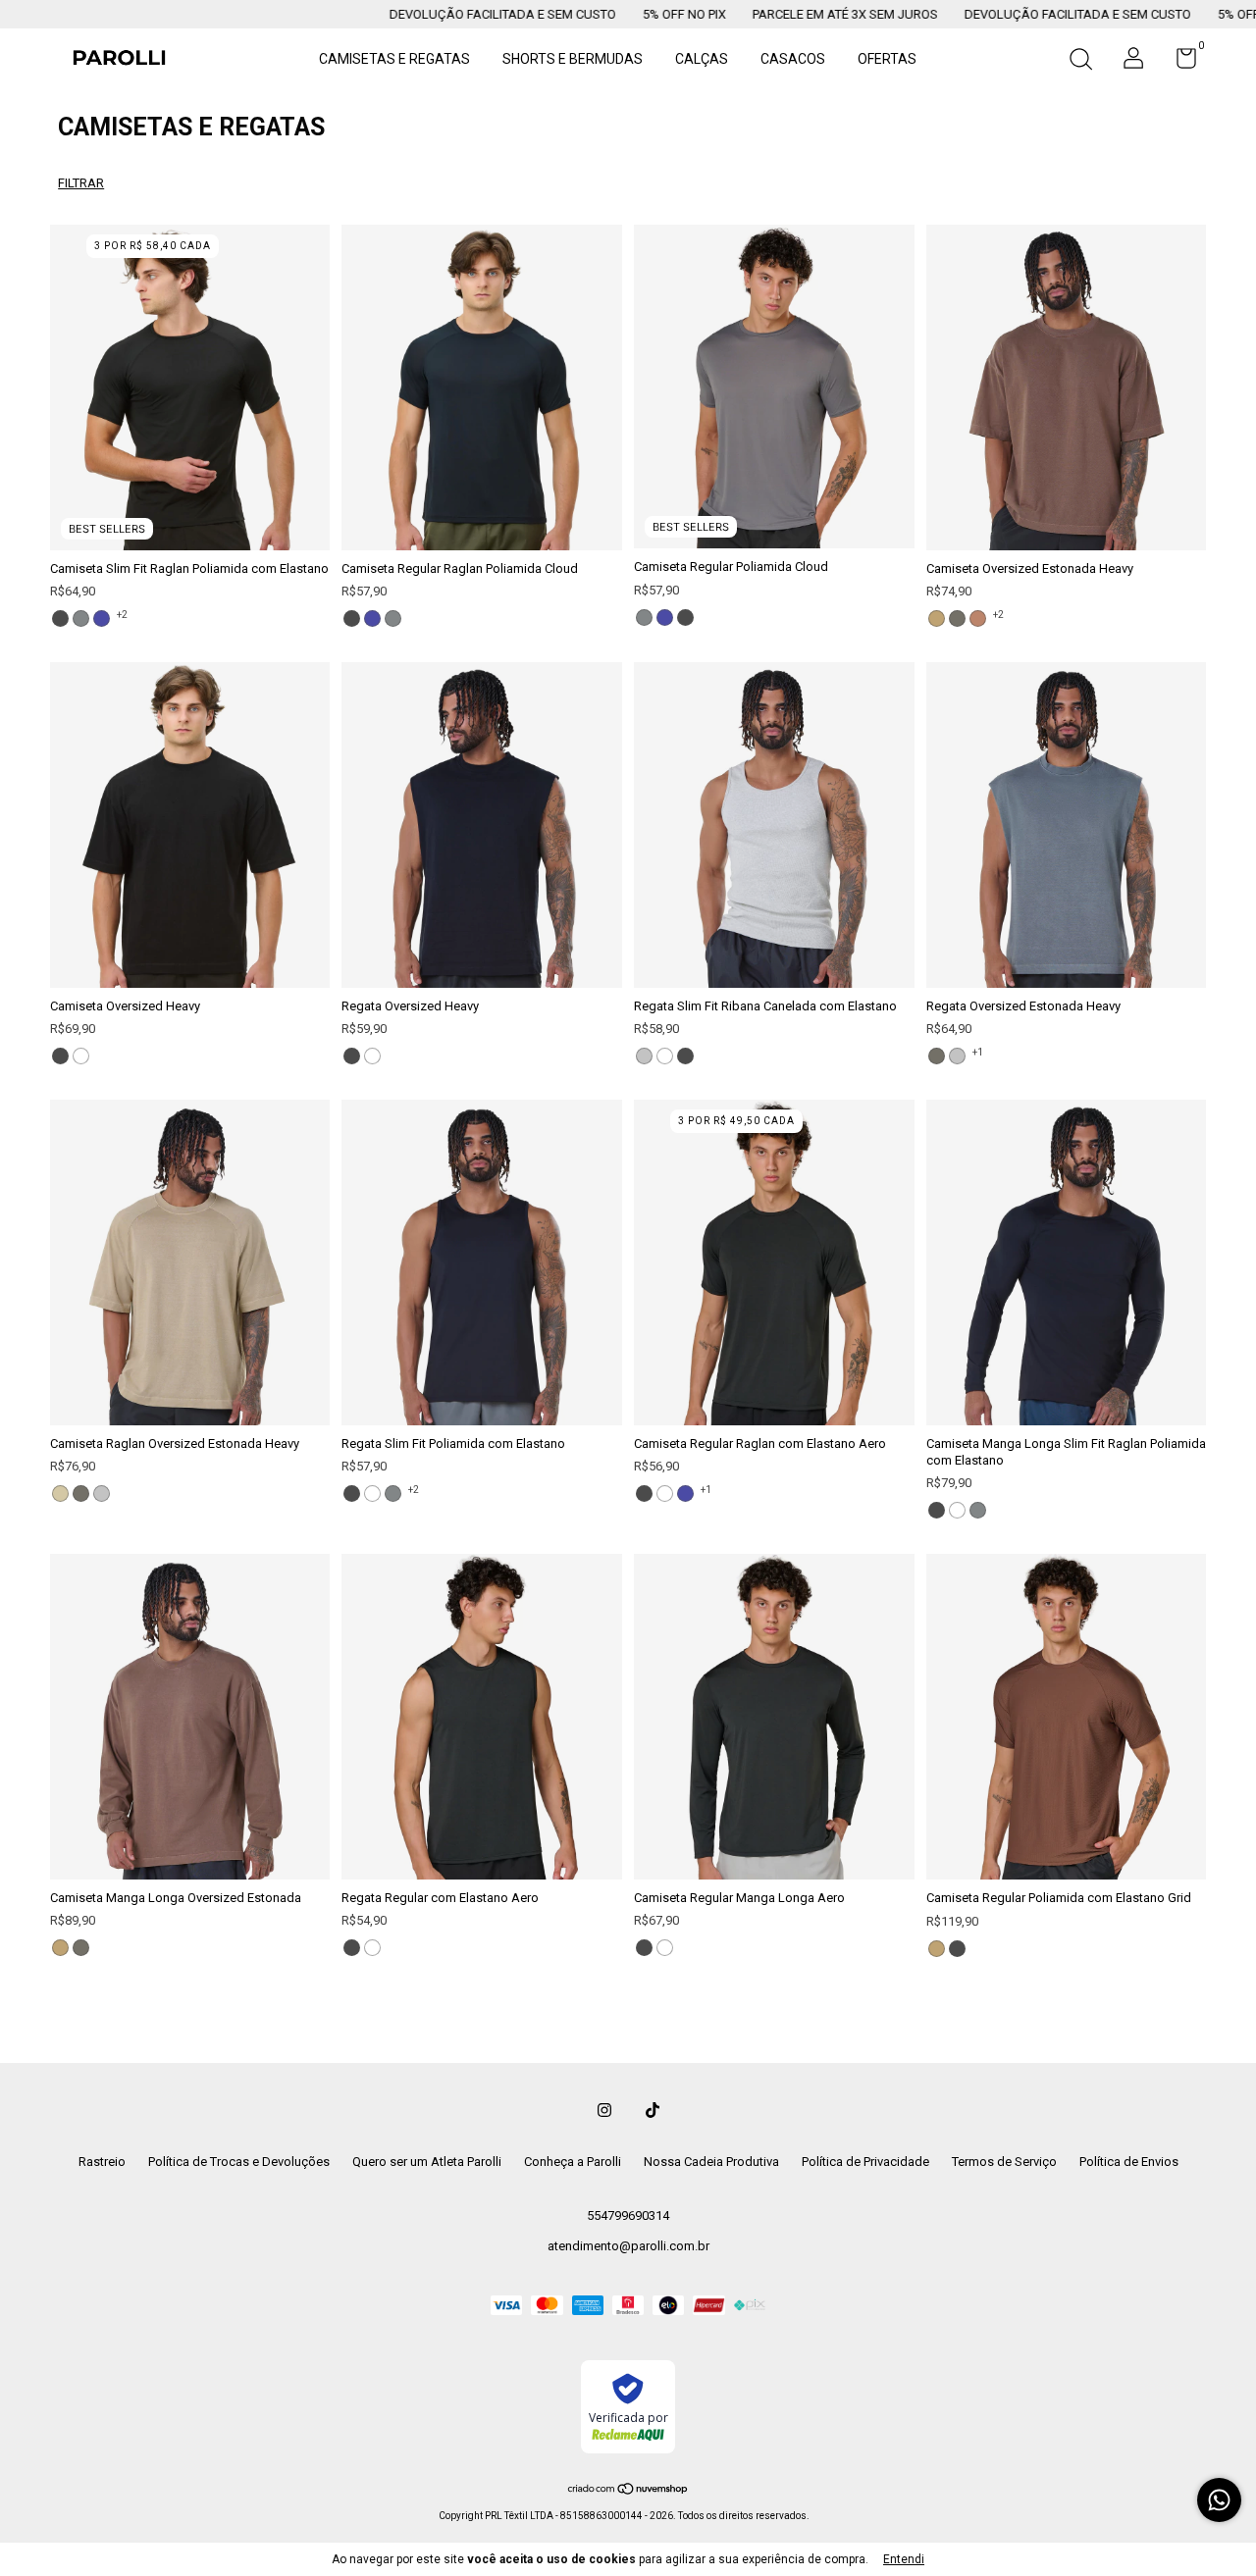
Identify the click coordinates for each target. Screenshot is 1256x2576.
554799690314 (628, 2215)
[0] (1179, 63)
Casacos (793, 59)
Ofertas (887, 59)
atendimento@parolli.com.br (628, 2246)
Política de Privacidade (865, 2162)
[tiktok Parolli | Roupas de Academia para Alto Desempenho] (653, 2110)
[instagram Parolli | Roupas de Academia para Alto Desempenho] (604, 2110)
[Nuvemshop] (628, 2491)
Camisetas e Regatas (394, 59)
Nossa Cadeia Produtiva (711, 2162)
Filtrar (81, 183)
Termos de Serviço (1004, 2162)
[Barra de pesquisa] (1080, 62)
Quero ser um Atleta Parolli (427, 2162)
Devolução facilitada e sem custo (401, 14)
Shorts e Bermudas (573, 59)
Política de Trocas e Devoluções (239, 2162)
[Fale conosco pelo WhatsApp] (1219, 2500)
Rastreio (102, 2162)
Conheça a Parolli (573, 2162)
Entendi (904, 2559)
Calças (702, 59)
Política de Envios (1129, 2162)
